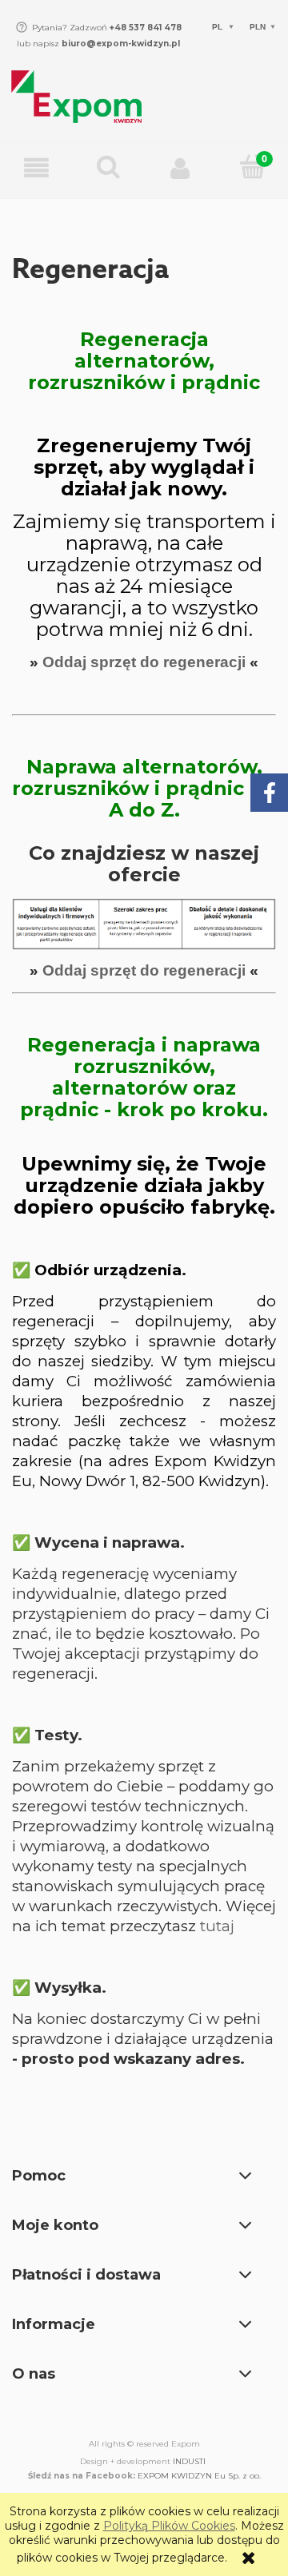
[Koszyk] (252, 168)
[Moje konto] (180, 169)
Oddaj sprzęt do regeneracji (144, 662)
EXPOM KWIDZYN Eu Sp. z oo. (199, 2476)
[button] (36, 169)
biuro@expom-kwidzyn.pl (121, 44)
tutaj (217, 1926)
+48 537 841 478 (144, 28)
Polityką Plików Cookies (169, 2526)
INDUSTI (189, 2461)
